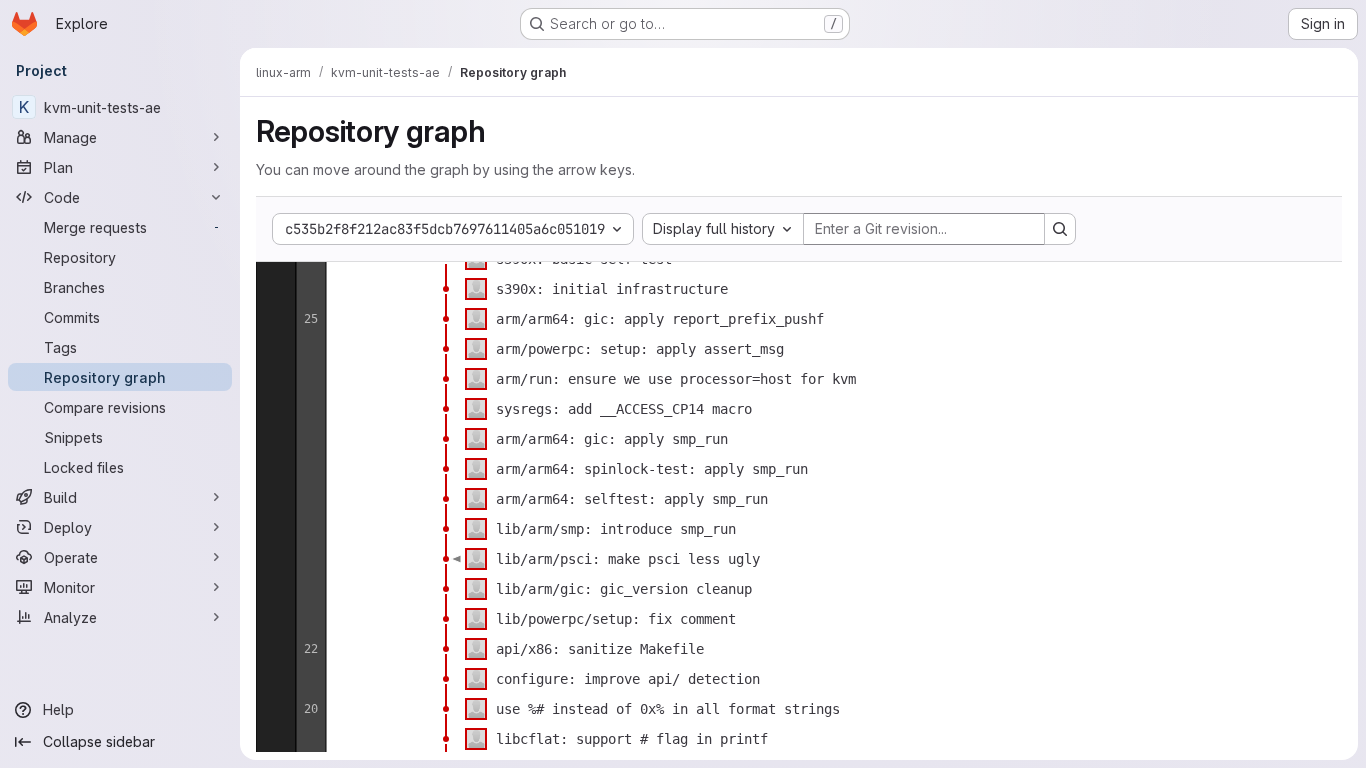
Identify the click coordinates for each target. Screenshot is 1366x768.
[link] (446, 289)
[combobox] (723, 229)
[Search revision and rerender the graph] (1060, 229)
